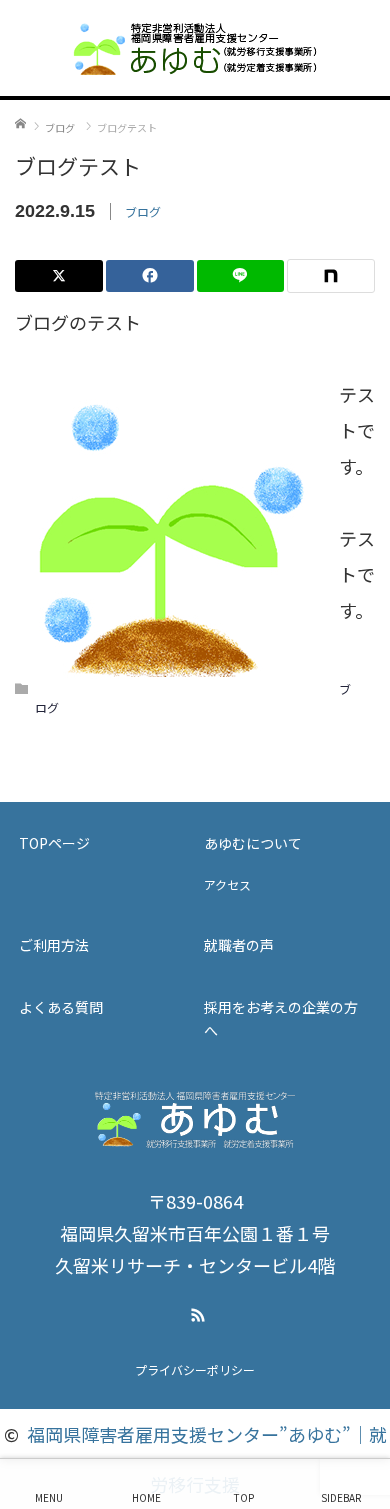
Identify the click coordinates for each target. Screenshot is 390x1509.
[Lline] (241, 276)
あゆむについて (253, 843)
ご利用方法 (54, 945)
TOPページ (54, 843)
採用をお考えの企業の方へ (281, 1018)
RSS (195, 1312)
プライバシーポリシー (195, 1369)
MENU (49, 1497)
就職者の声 (239, 945)
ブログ (143, 211)
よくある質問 (61, 1007)
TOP (244, 1497)
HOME (146, 1497)
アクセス (227, 884)
